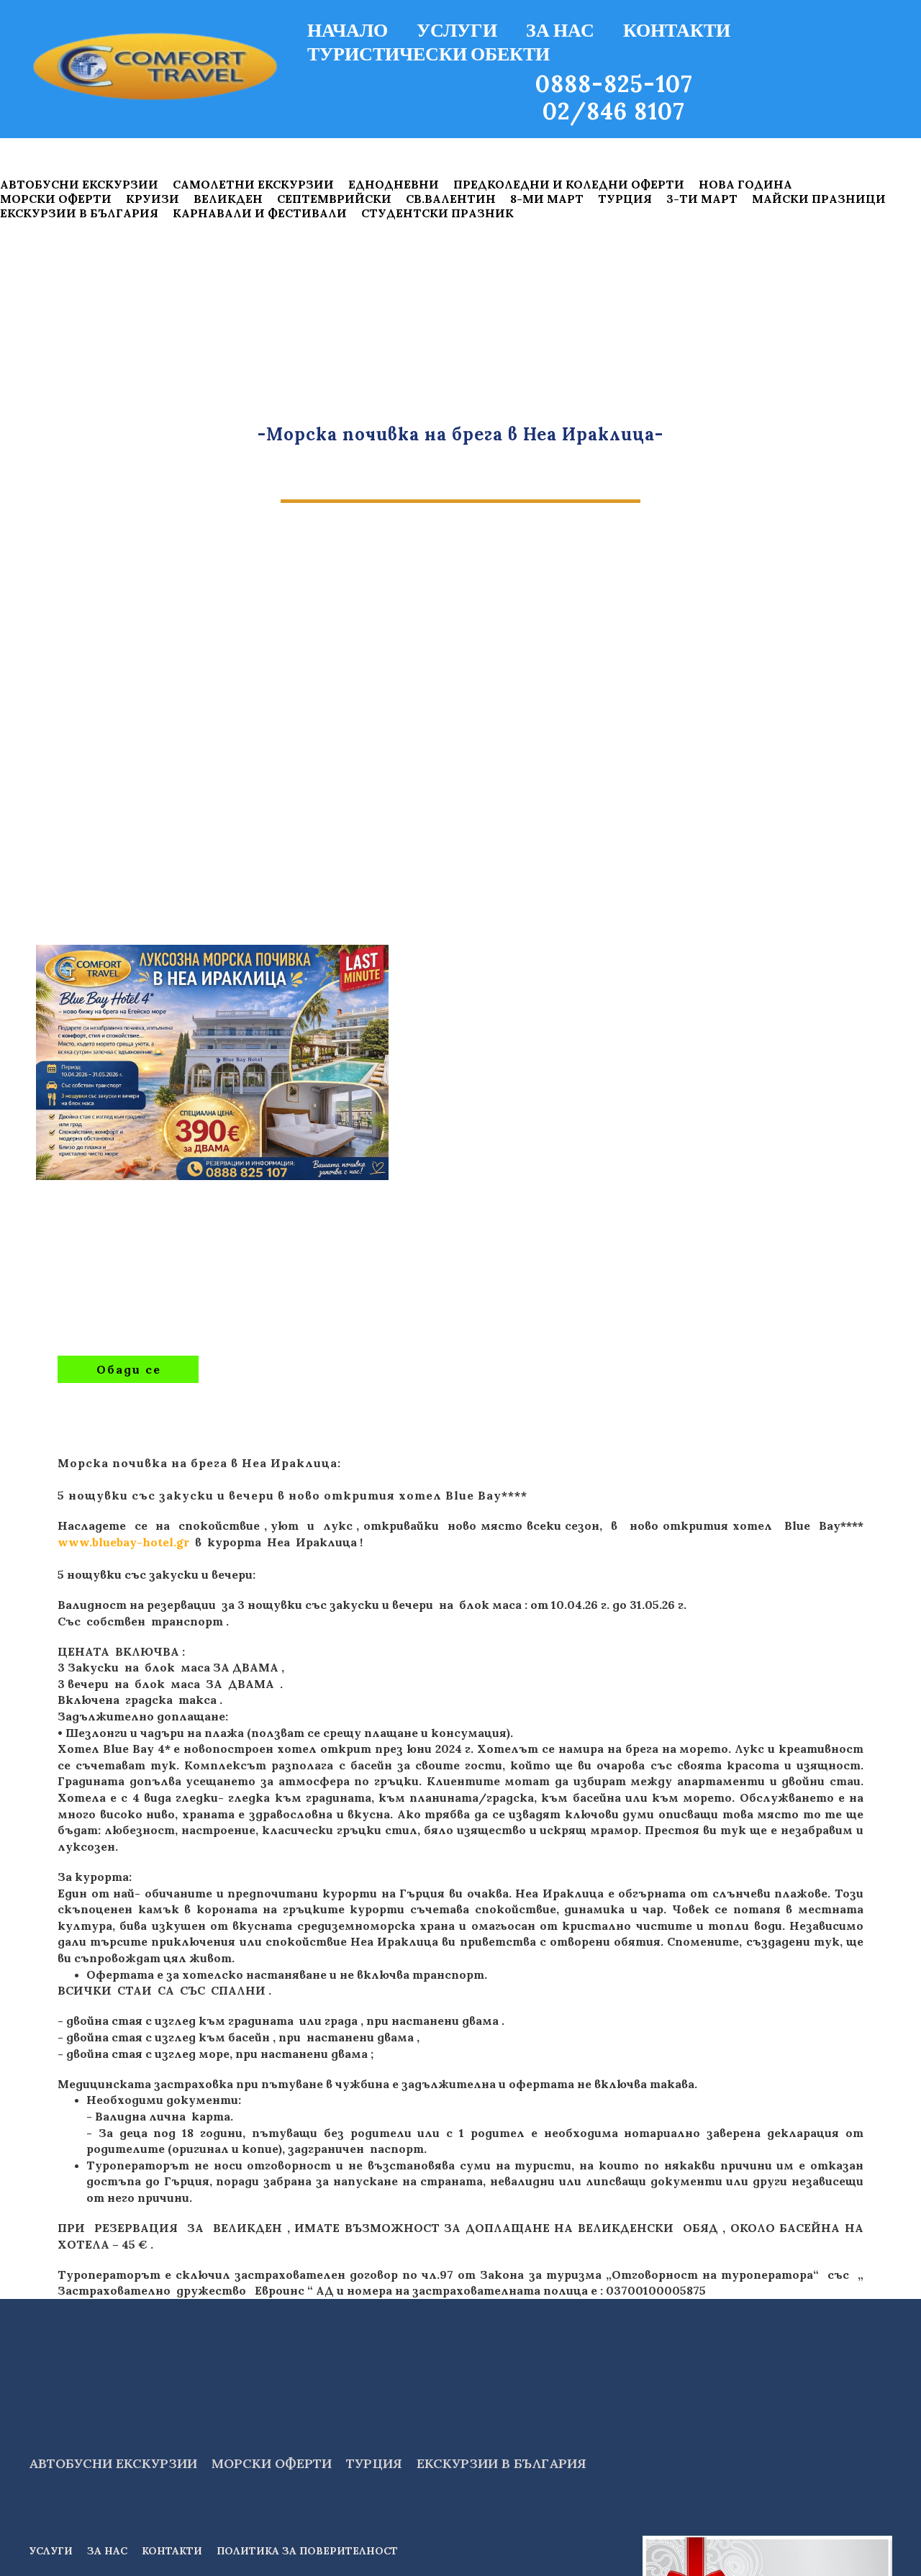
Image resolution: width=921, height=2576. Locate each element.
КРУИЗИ (153, 199)
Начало (348, 30)
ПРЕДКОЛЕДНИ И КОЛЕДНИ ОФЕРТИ (569, 184)
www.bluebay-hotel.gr (123, 1542)
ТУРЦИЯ (625, 199)
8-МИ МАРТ (547, 199)
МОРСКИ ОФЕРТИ (56, 199)
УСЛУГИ (457, 30)
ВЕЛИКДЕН (228, 199)
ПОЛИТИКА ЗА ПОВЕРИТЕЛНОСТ (307, 2551)
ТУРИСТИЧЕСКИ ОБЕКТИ (428, 53)
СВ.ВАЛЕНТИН (451, 199)
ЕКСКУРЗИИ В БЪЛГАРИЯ (79, 213)
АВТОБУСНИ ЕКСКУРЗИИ (79, 184)
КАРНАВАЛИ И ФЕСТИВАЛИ (260, 213)
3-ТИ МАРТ (702, 199)
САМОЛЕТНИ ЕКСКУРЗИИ (253, 184)
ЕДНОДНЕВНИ (394, 184)
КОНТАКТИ (677, 30)
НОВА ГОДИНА (745, 184)
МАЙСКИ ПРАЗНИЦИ (819, 199)
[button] (128, 1369)
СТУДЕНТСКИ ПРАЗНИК (437, 213)
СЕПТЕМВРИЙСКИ (334, 199)
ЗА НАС (560, 30)
